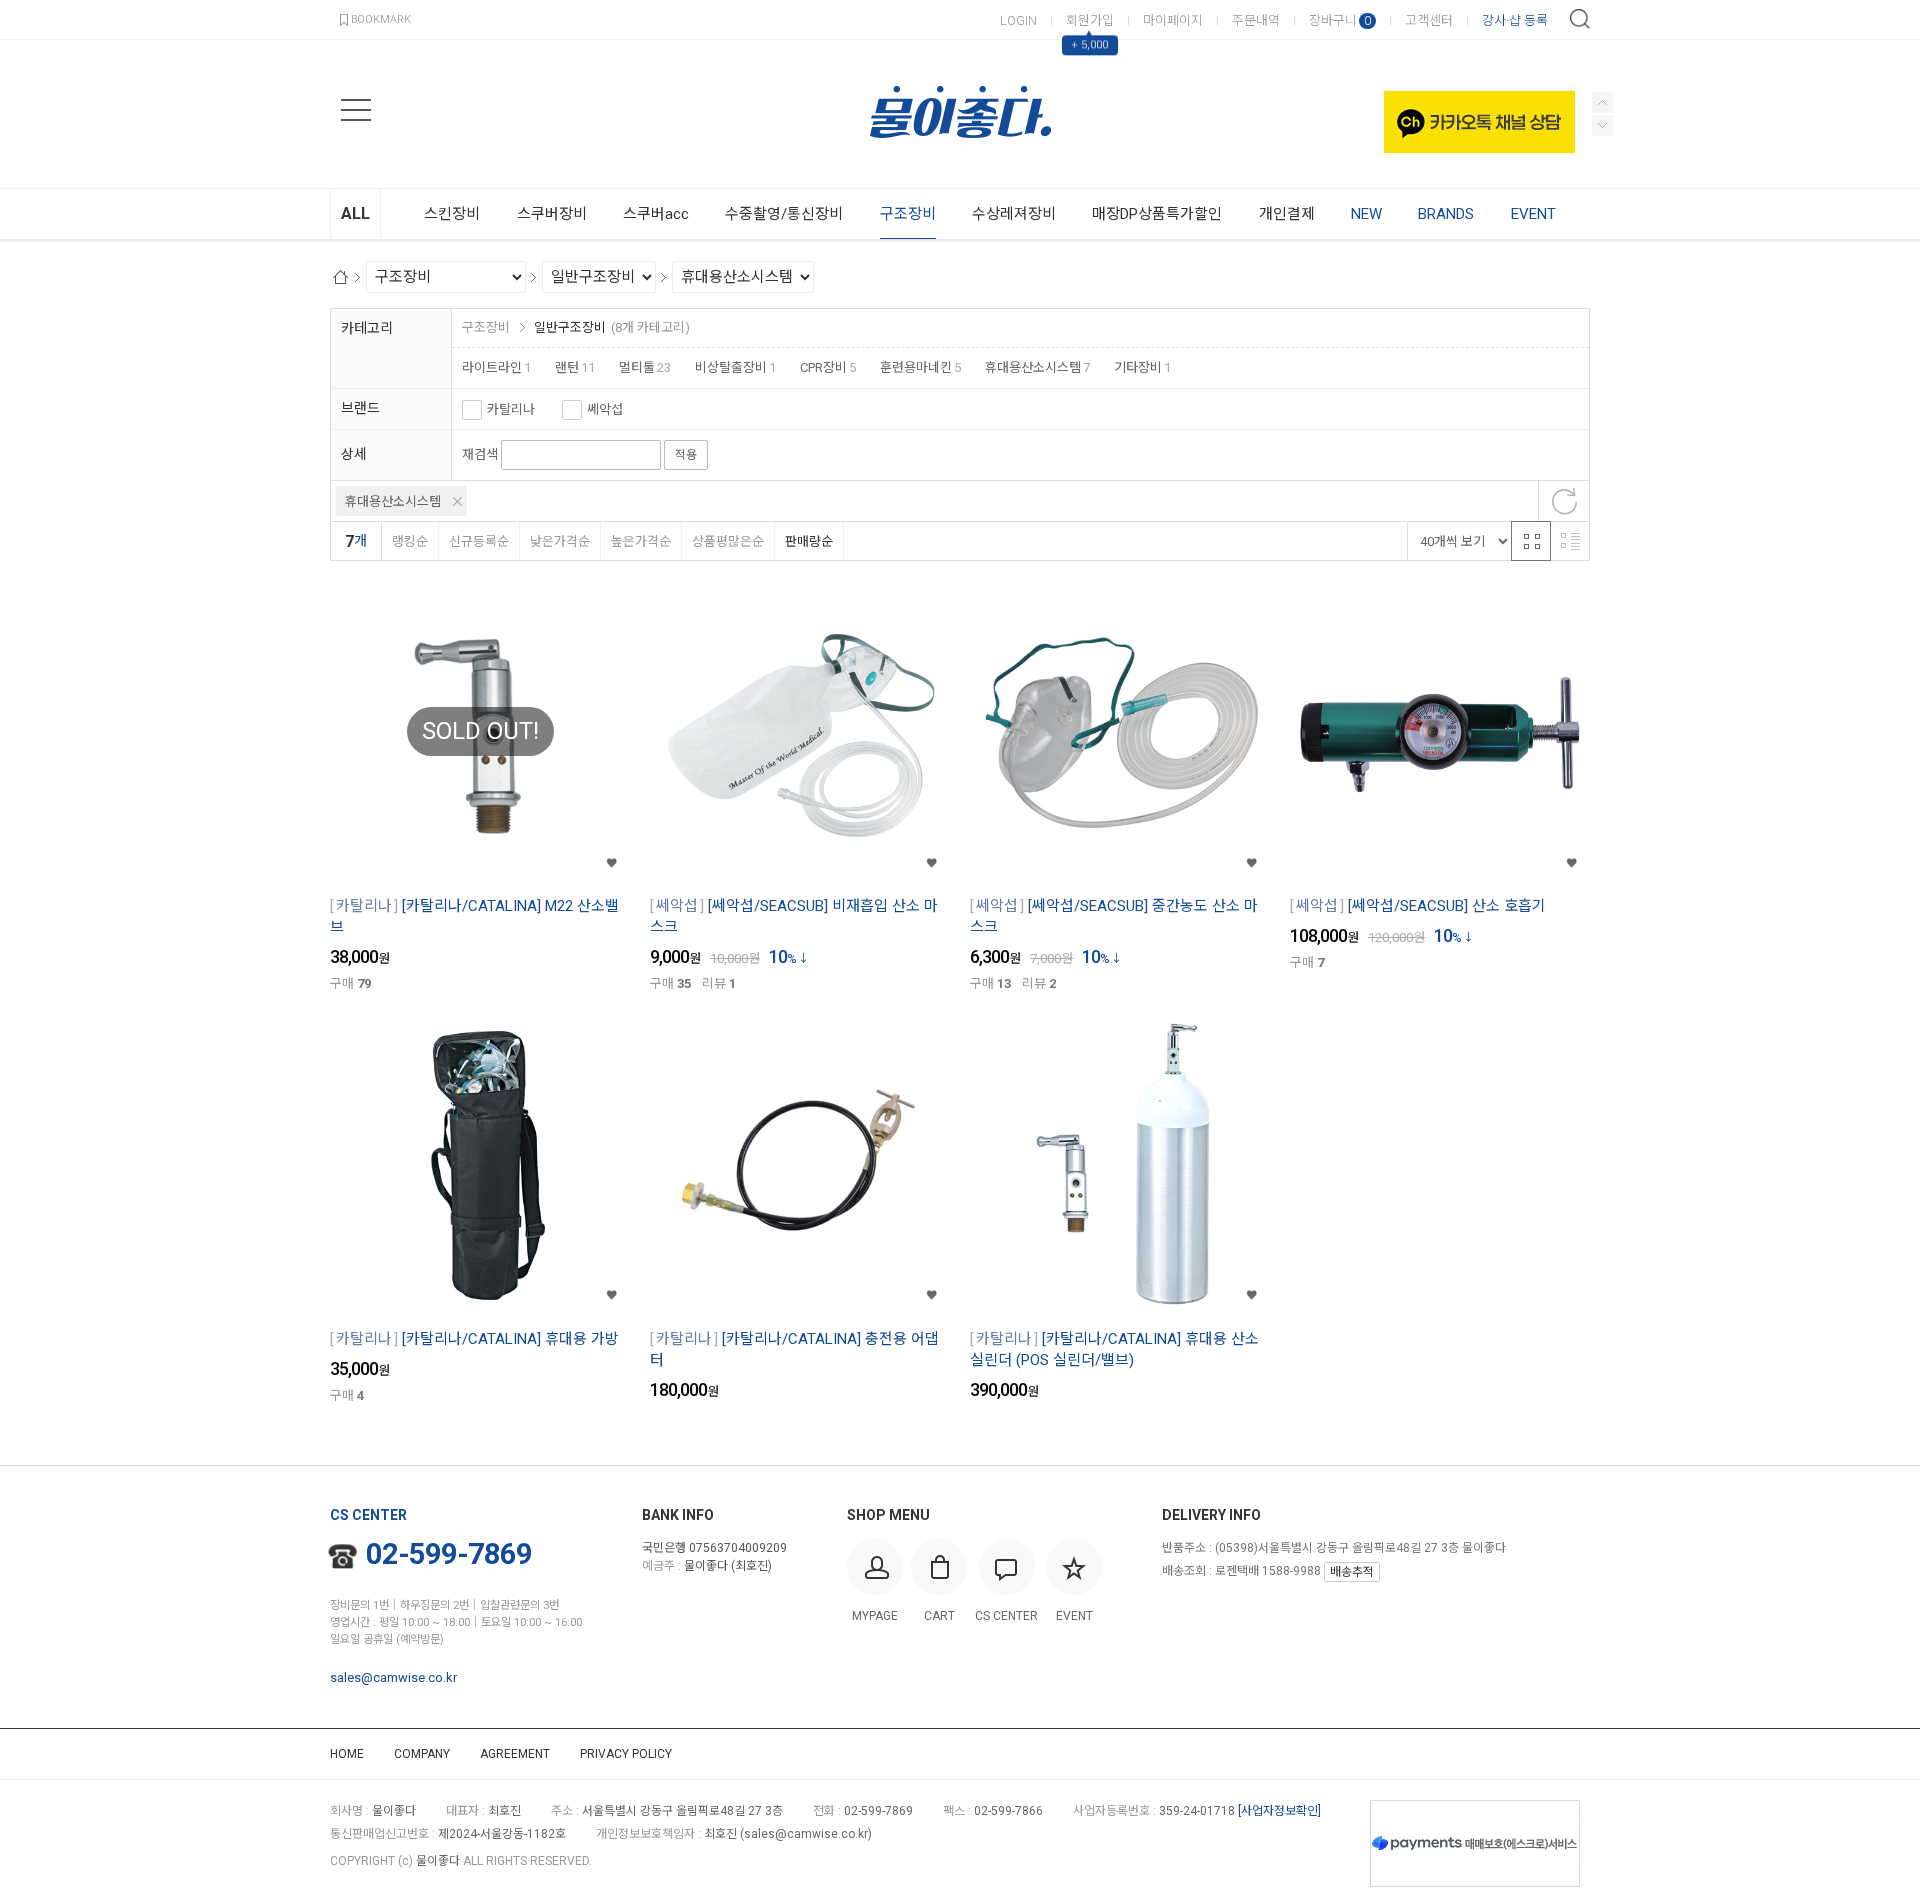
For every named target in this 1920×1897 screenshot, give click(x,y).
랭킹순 (410, 541)
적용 (686, 455)
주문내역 (1256, 20)
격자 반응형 (1531, 541)
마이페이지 (1173, 20)
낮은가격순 (560, 541)
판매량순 (809, 541)
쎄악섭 (605, 409)
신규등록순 (479, 541)
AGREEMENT (515, 1754)
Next (1602, 102)
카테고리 (367, 328)
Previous (1602, 125)
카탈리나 (511, 409)
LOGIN (1018, 20)
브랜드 (360, 408)
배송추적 (1352, 1572)
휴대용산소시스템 (393, 501)
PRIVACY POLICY (626, 1754)
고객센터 (1429, 20)
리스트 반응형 (1570, 541)
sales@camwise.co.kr (393, 1677)
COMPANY (422, 1754)
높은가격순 (641, 541)
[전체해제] (1564, 501)
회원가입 (1090, 20)
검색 (1580, 19)
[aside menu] (356, 110)
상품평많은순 (728, 541)
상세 (354, 454)
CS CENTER (368, 1515)
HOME (347, 1754)
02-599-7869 (449, 1554)
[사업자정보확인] (1279, 1811)
